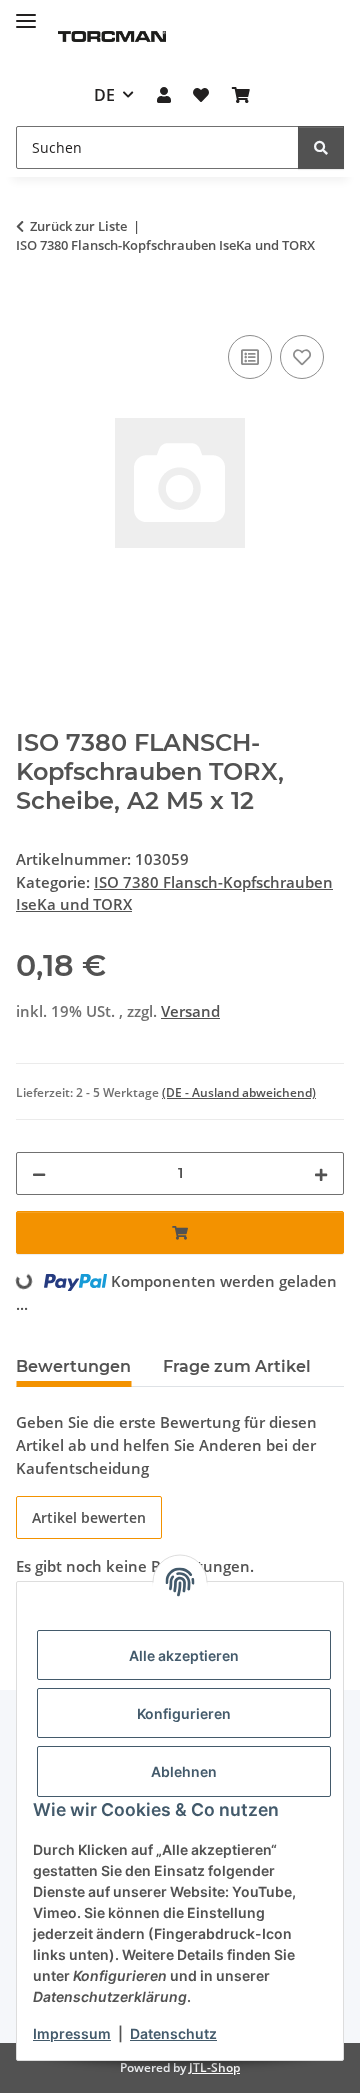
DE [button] (104, 95)
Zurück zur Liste (78, 226)
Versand (190, 1011)
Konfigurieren (184, 1713)
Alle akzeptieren (184, 1655)
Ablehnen (184, 1771)
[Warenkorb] (240, 95)
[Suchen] (321, 147)
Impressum (72, 2033)
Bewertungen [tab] (73, 1366)
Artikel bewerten (89, 1517)
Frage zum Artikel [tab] (237, 1366)
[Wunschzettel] (201, 95)
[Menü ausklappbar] (26, 12)
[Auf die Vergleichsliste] (250, 357)
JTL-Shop (214, 2067)
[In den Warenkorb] (32, 308)
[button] (164, 95)
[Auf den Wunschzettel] (302, 357)
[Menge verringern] (39, 1173)
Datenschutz (173, 2033)
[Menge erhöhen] (321, 1173)
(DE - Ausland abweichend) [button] (239, 1092)
